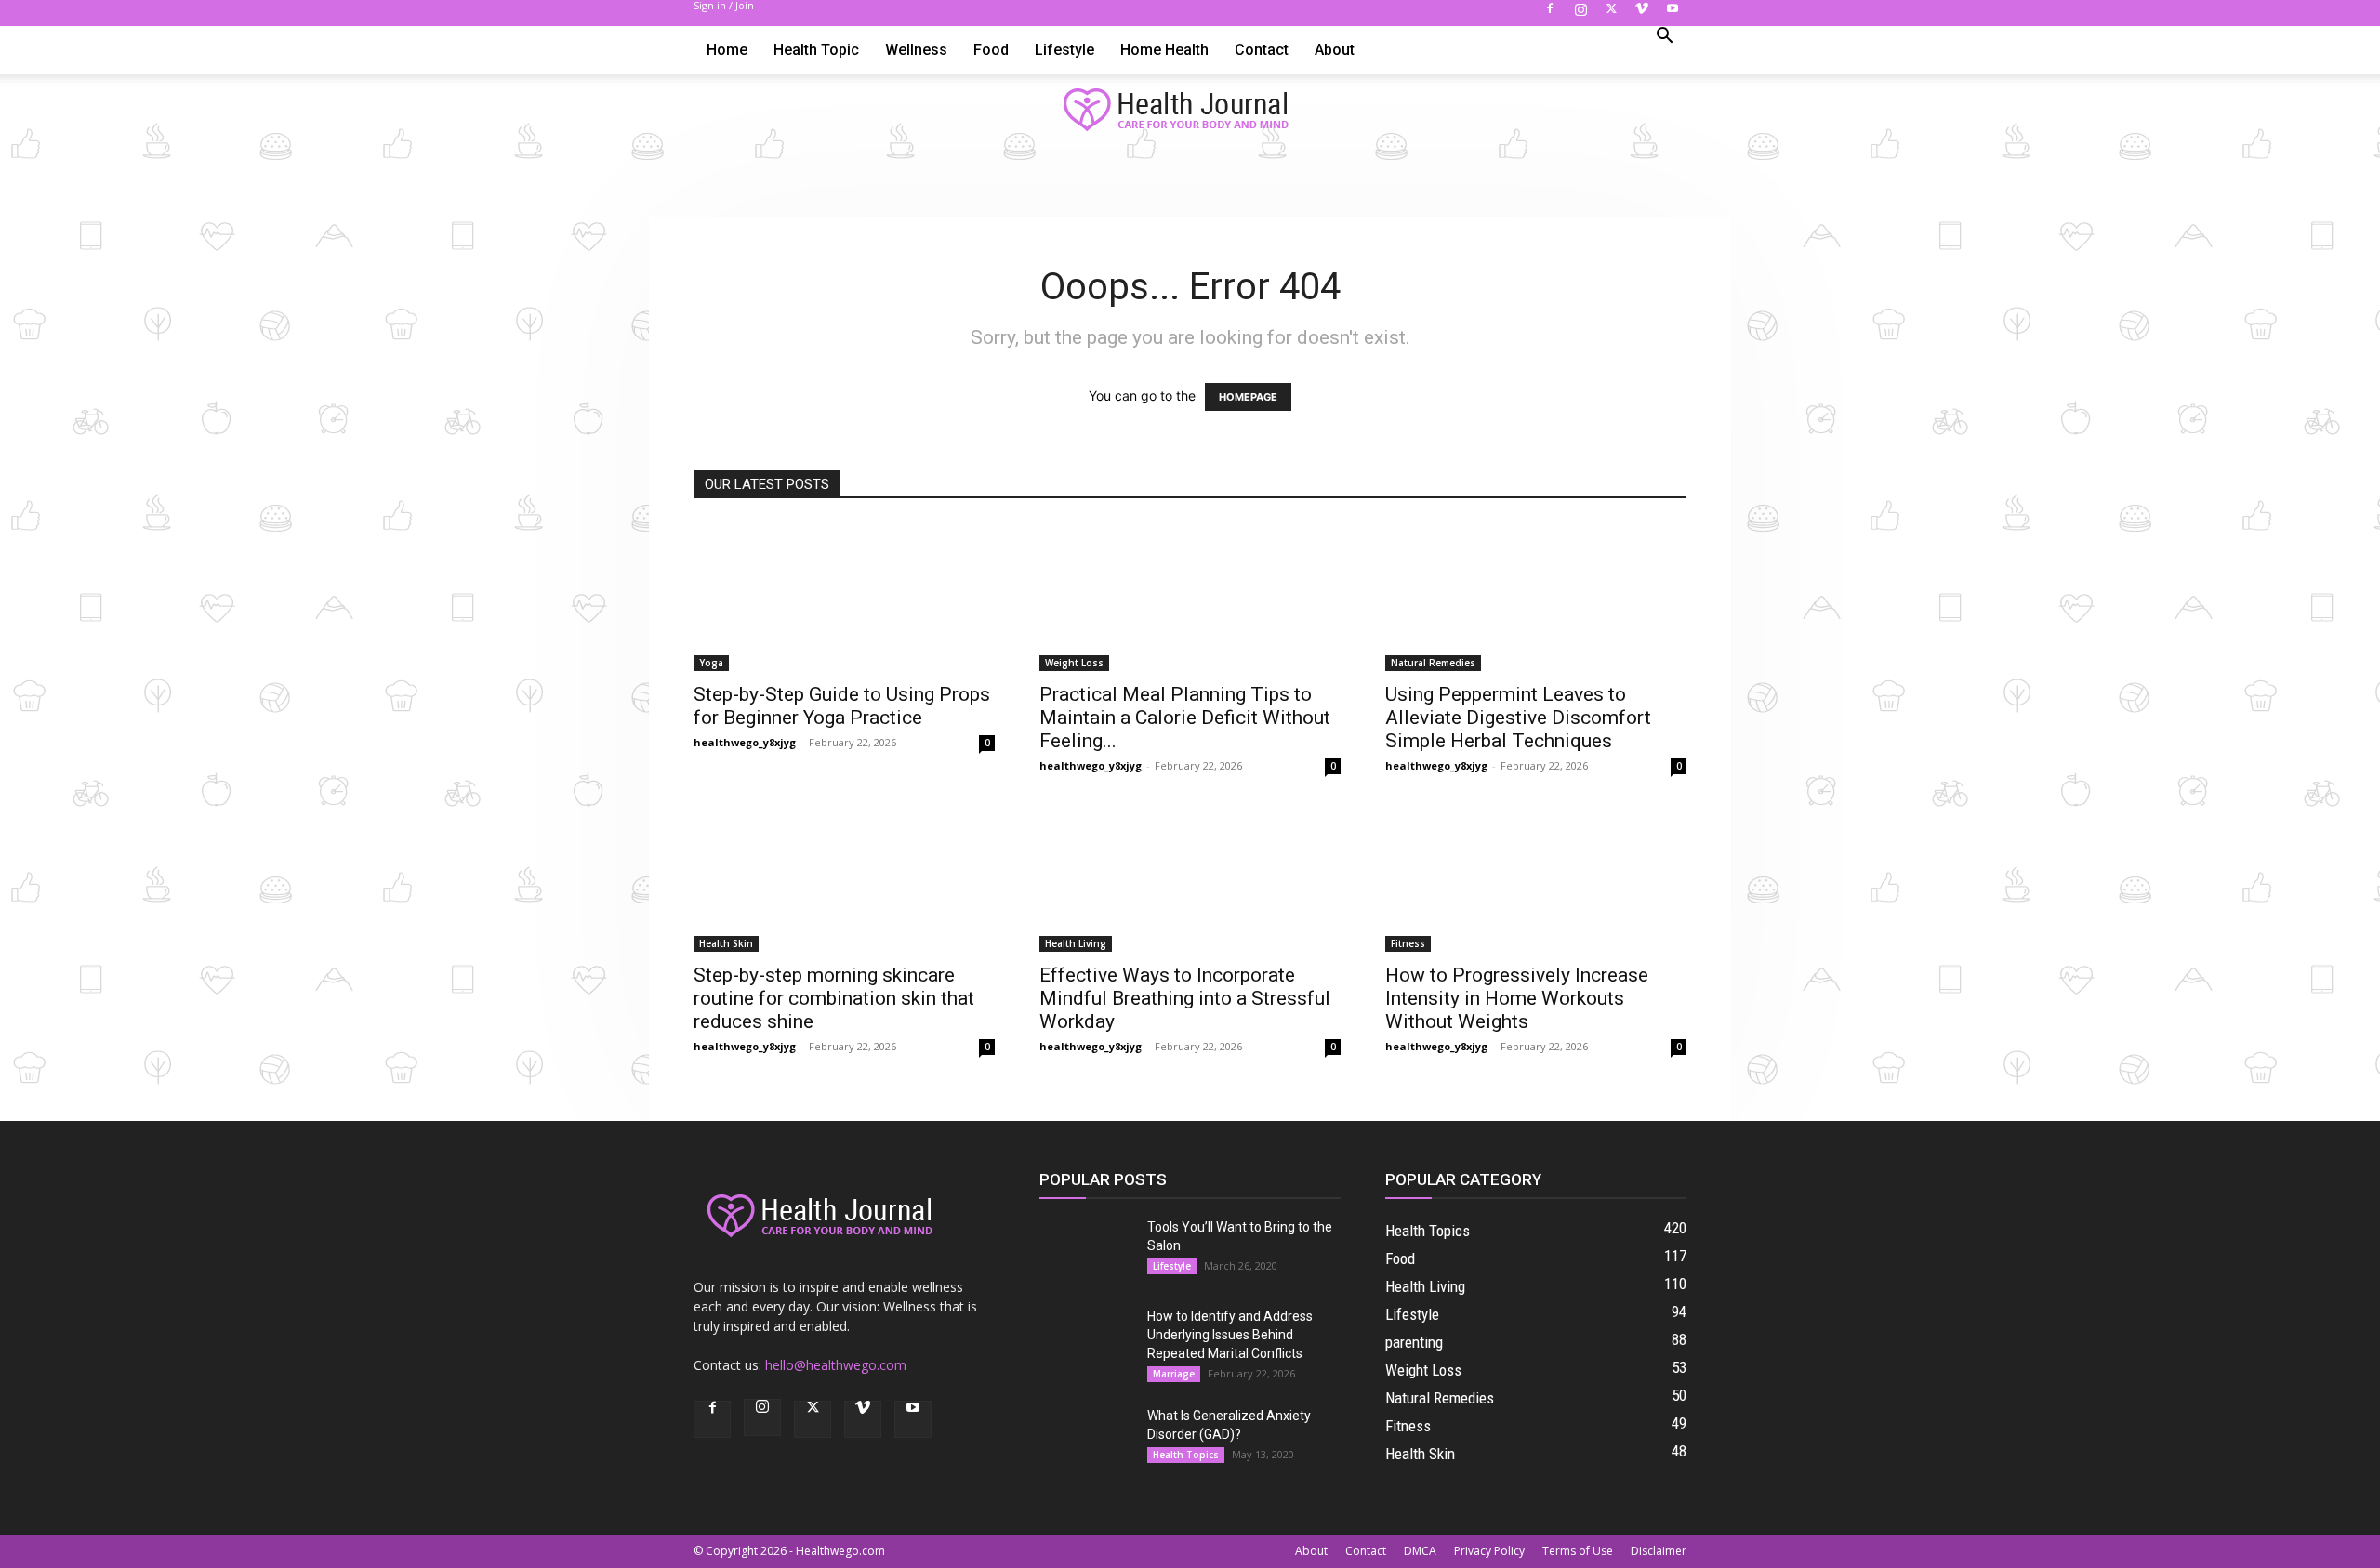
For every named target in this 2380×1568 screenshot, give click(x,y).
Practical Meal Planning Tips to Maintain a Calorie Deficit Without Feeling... (1185, 718)
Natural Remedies (1433, 663)
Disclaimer (1659, 1551)
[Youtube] (1673, 14)
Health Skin (726, 943)
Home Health (1164, 50)
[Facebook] (1550, 14)
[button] (1664, 38)
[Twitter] (1611, 14)
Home (727, 50)
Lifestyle (1064, 50)
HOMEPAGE (1248, 397)
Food (991, 50)
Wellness (916, 50)
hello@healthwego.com (836, 1365)
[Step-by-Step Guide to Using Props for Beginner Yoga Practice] (844, 597)
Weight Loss (1074, 663)
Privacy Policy (1489, 1551)
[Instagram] (1580, 14)
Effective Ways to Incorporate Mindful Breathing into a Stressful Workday (1185, 998)
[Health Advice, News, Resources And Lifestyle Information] (1190, 111)
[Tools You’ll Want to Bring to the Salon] (1086, 1250)
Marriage (1174, 1374)
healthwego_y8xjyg (745, 742)
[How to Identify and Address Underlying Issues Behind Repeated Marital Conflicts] (1086, 1339)
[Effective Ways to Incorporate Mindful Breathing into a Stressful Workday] (1190, 877)
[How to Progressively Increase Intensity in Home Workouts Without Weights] (1536, 877)
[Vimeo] (1642, 14)
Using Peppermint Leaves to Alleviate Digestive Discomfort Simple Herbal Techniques (1518, 718)
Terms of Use (1578, 1551)
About (1335, 50)
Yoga (711, 663)
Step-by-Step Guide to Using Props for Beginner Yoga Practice (842, 706)
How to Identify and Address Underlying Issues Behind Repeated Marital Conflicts (1230, 1335)
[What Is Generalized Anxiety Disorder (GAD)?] (1086, 1439)
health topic (816, 50)
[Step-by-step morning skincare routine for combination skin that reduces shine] (844, 877)
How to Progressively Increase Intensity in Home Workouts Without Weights (1517, 998)
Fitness (1408, 943)
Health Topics (1186, 1455)
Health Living (1076, 943)
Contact (1262, 50)
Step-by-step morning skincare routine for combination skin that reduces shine (834, 998)
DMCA (1420, 1551)
